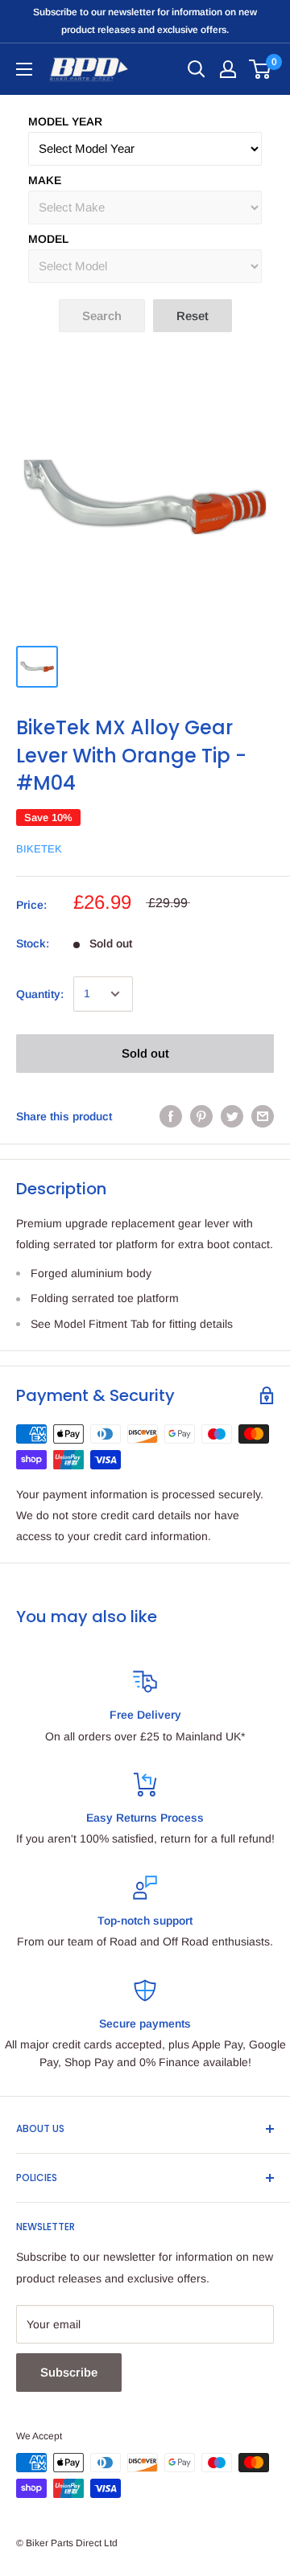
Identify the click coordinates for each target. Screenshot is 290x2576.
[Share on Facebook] (171, 1116)
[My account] (228, 69)
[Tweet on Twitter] (232, 1116)
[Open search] (197, 69)
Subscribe (69, 2372)
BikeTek (39, 849)
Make (45, 180)
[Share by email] (263, 1116)
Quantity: (40, 994)
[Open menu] (24, 69)
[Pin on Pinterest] (201, 1116)
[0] (261, 69)
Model (48, 239)
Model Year (65, 121)
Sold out (145, 1053)
